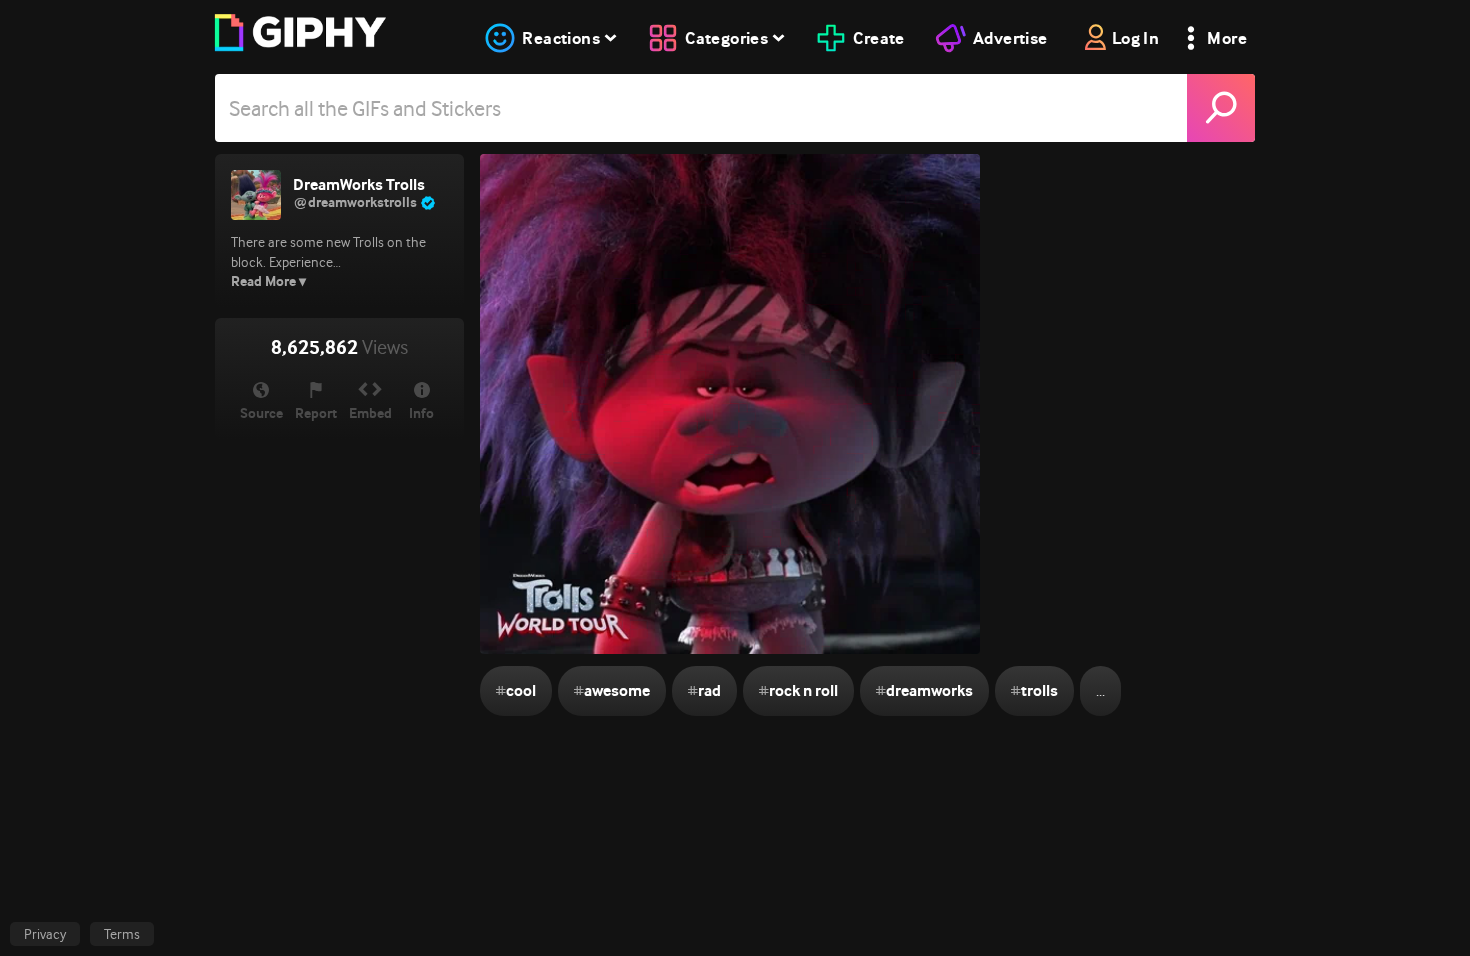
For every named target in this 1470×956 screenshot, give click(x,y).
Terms (122, 934)
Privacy (45, 934)
